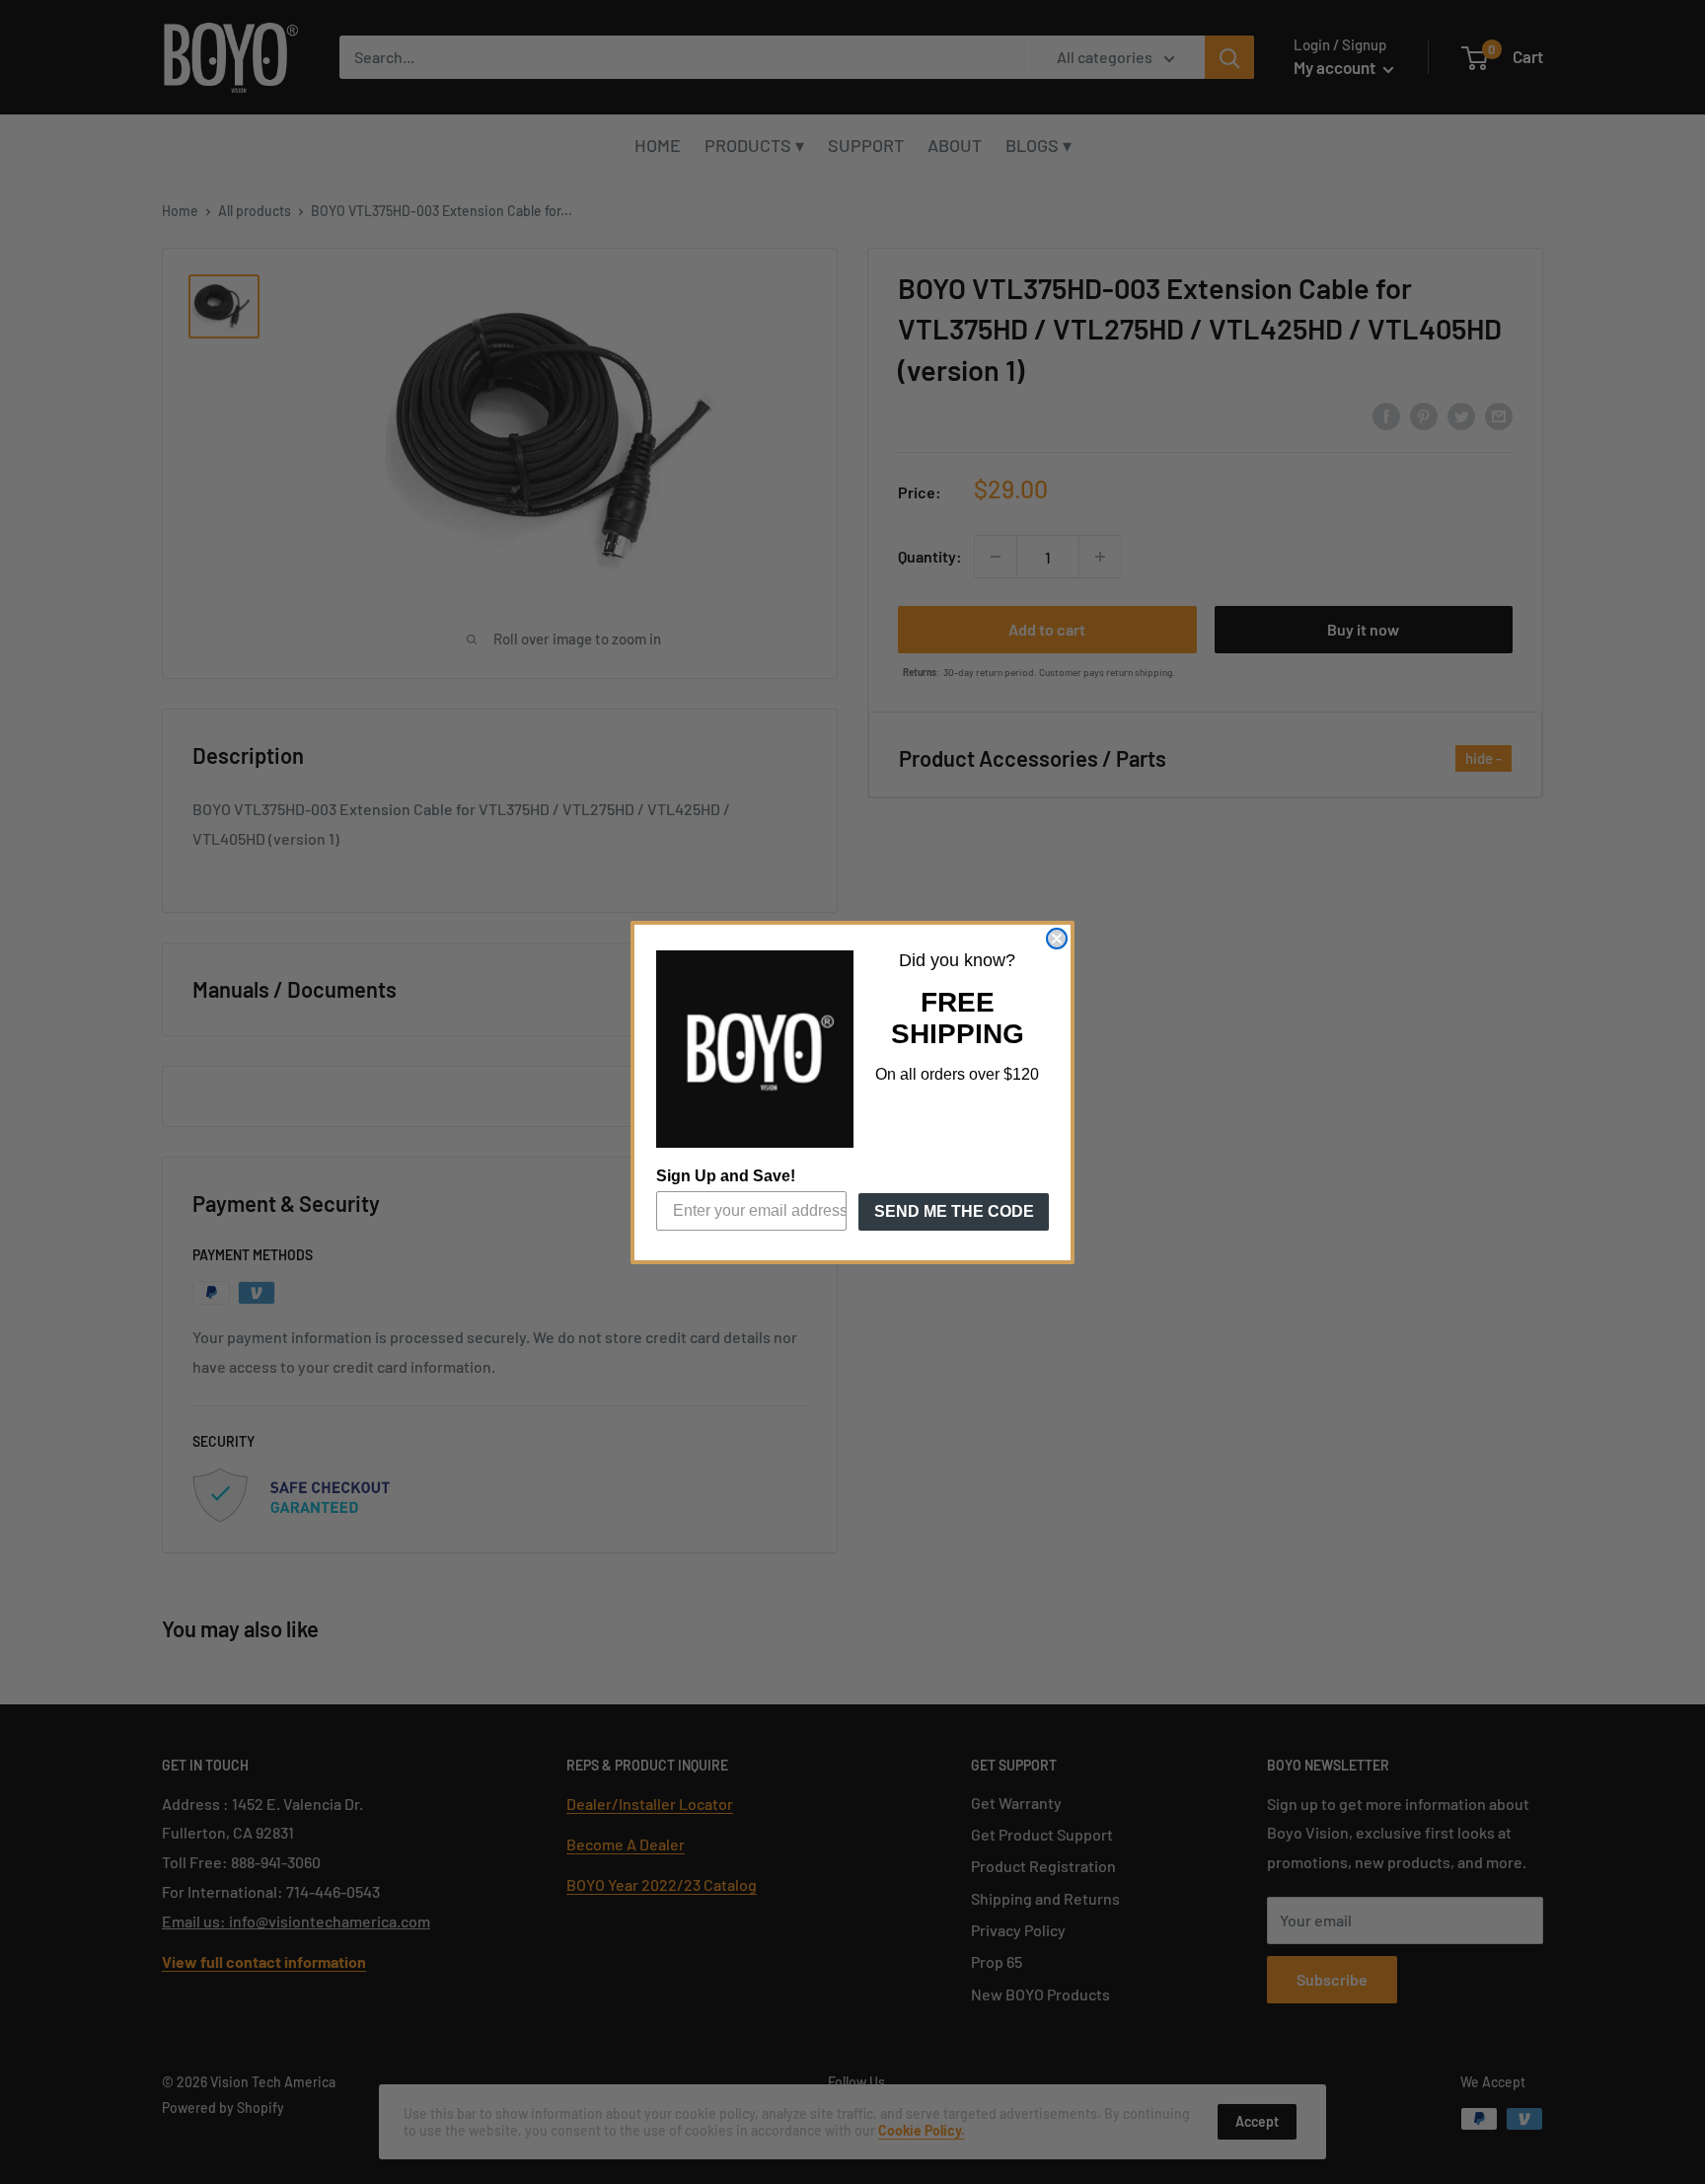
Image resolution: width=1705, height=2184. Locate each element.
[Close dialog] (1057, 939)
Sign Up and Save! (726, 1176)
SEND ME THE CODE (954, 1211)
